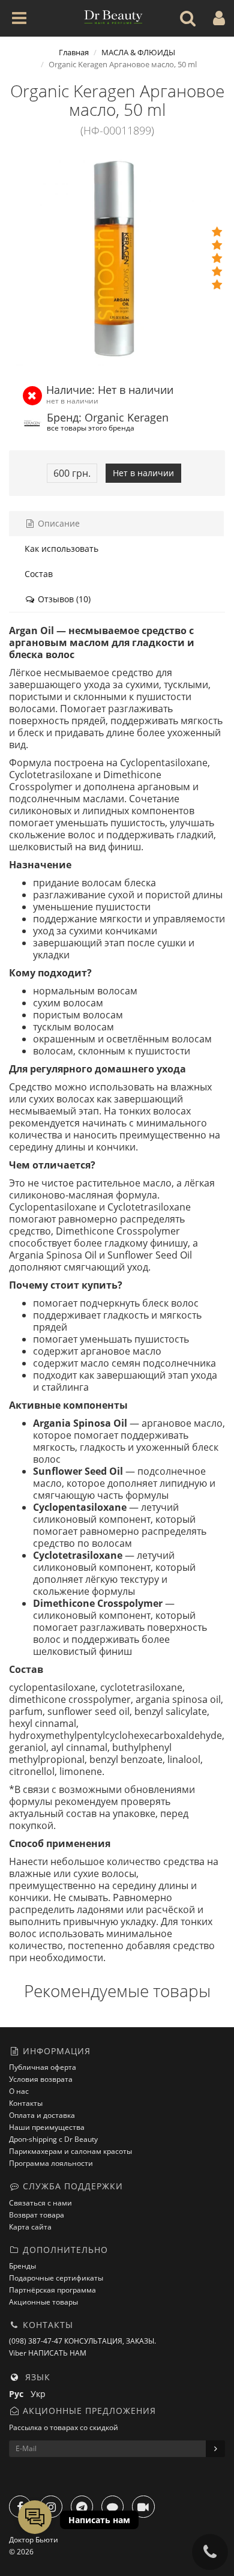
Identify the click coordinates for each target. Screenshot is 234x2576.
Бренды (22, 2266)
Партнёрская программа (52, 2290)
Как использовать (61, 549)
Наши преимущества (47, 2127)
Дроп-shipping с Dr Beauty (53, 2139)
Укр (40, 2394)
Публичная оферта (43, 2067)
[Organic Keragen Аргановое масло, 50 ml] (117, 258)
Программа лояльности (51, 2163)
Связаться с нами (40, 2203)
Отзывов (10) (63, 599)
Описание (58, 523)
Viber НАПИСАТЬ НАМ (48, 2353)
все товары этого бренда (91, 428)
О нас (19, 2091)
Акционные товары (43, 2302)
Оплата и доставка (42, 2115)
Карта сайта (30, 2227)
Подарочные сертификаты (56, 2278)
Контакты (26, 2103)
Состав (39, 574)
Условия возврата (41, 2079)
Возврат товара (37, 2215)
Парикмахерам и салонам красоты (70, 2151)
